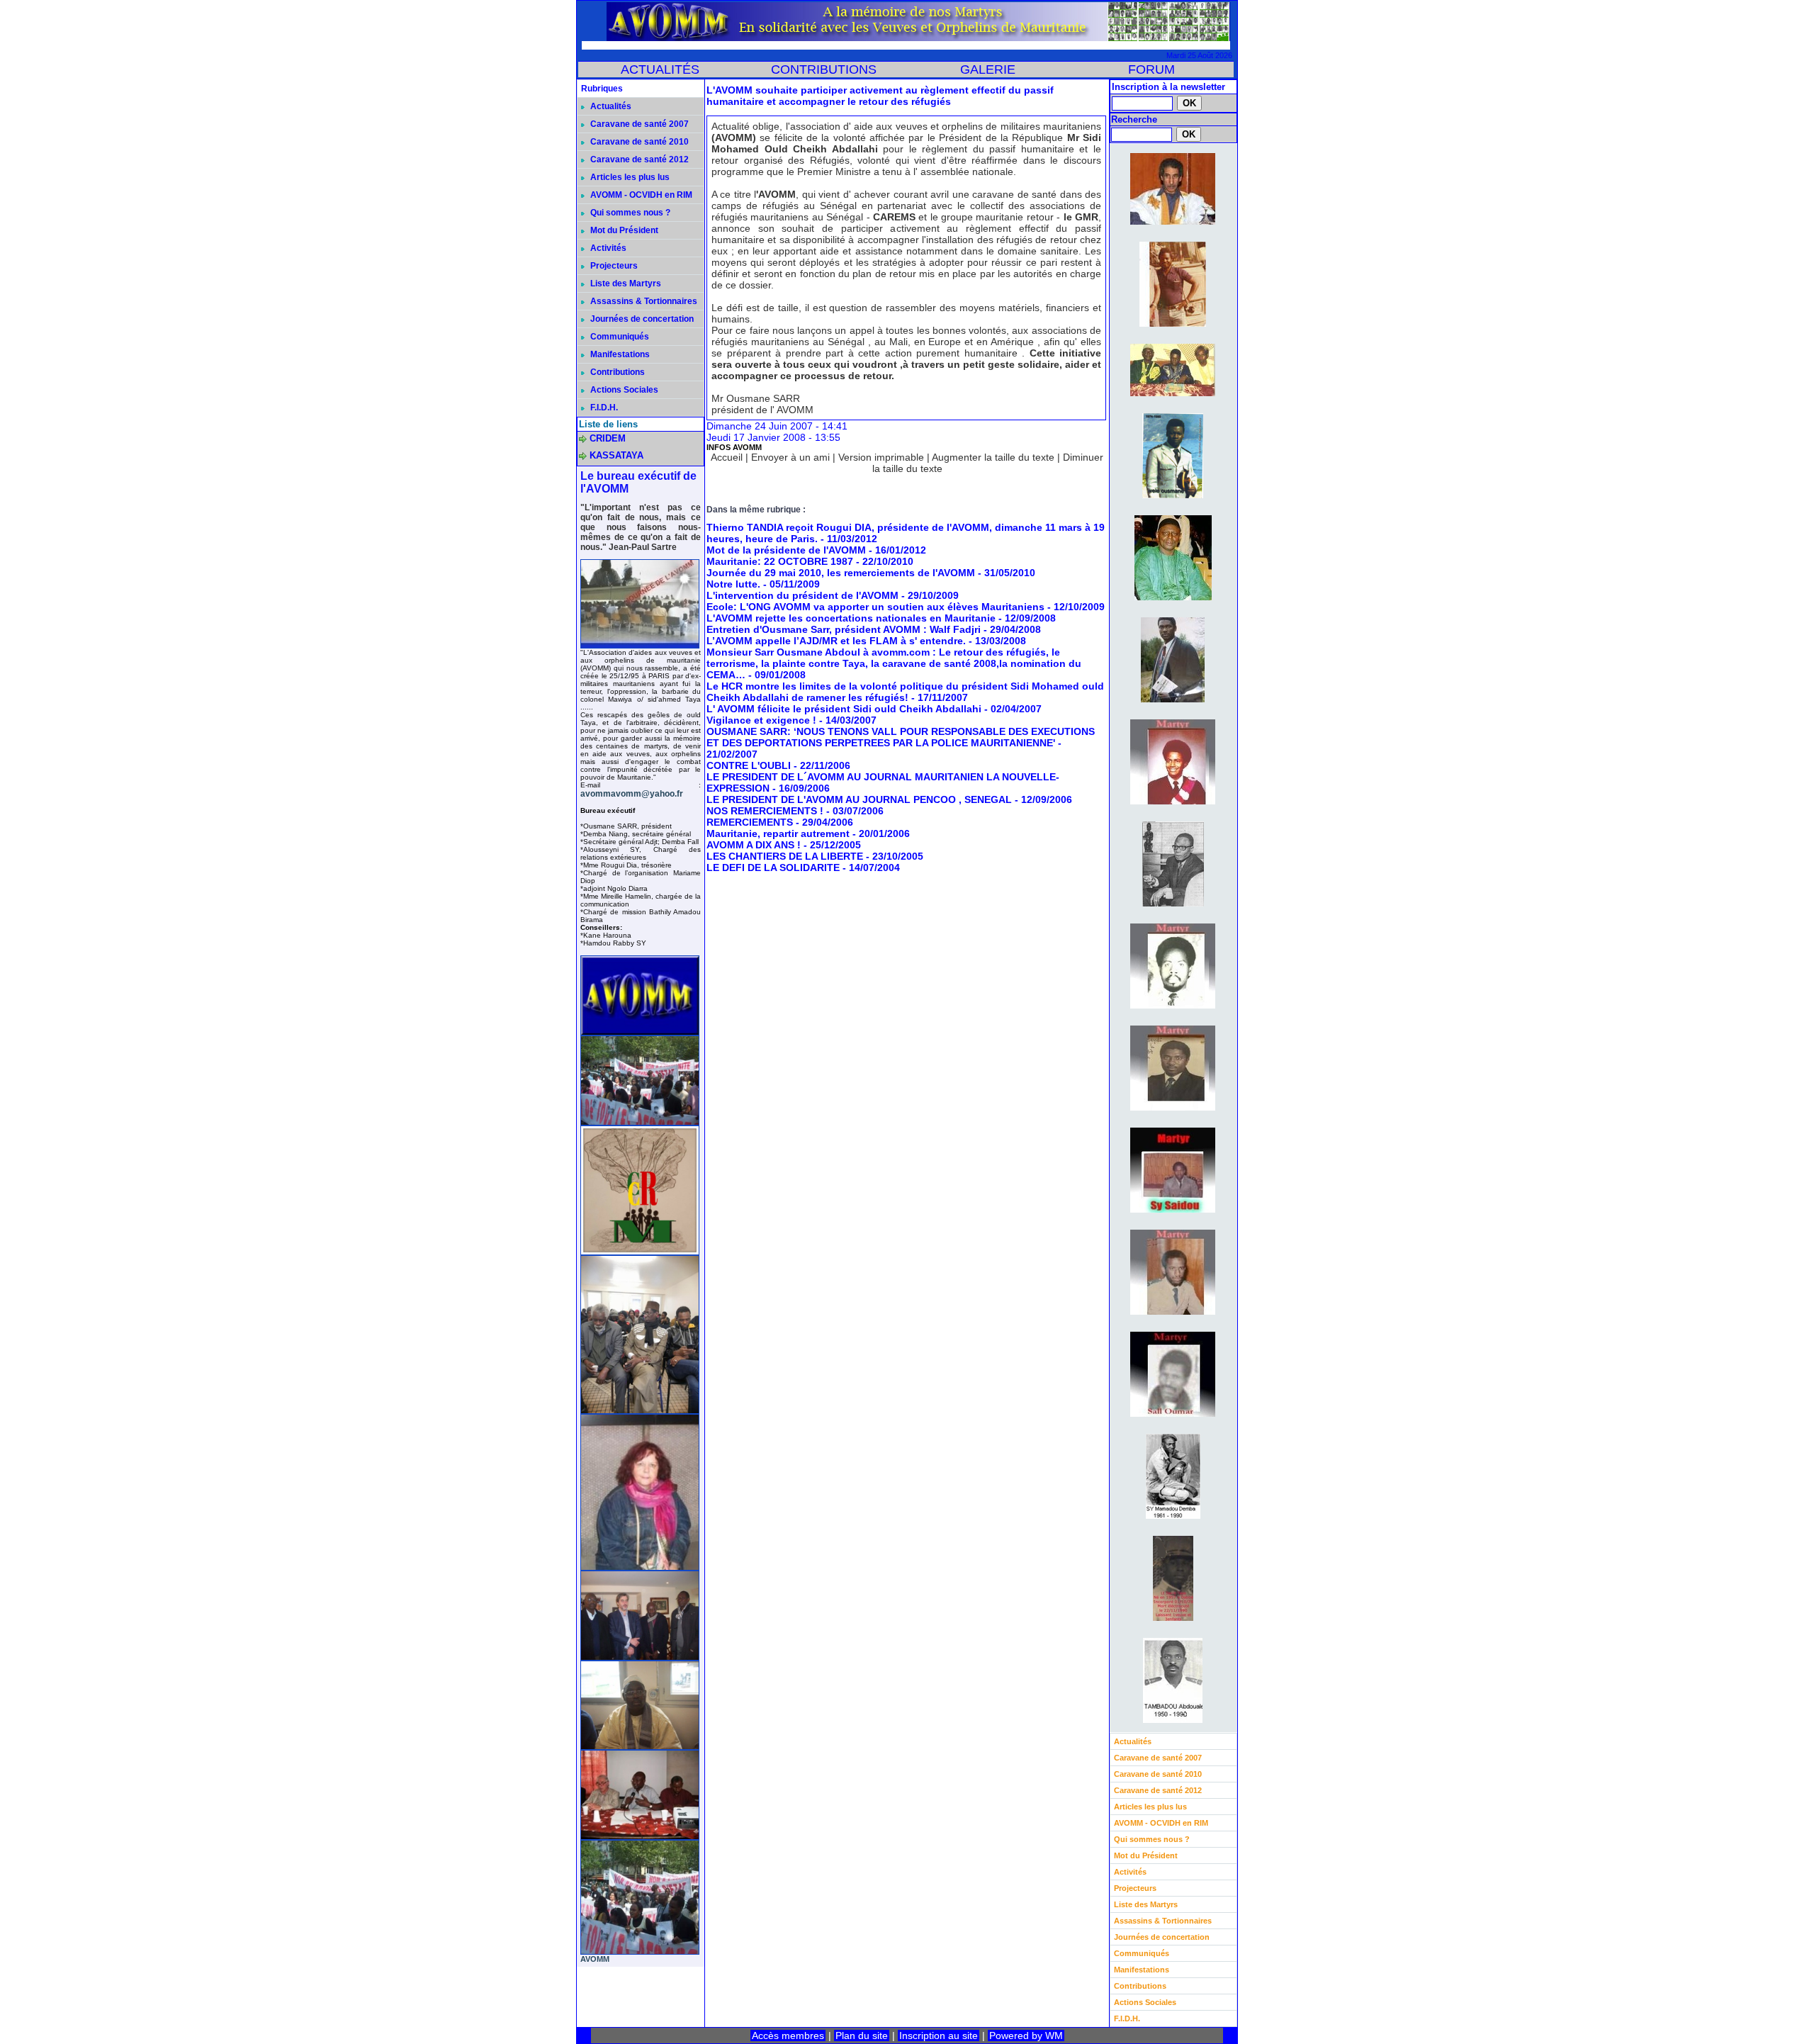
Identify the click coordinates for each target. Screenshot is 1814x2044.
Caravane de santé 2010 (638, 142)
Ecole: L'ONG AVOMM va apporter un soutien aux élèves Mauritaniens (875, 607)
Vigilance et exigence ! (761, 720)
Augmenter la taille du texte (993, 457)
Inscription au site (939, 2035)
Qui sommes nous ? (629, 213)
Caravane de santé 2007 (638, 124)
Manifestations (619, 354)
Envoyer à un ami (790, 457)
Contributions (616, 372)
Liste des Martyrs (625, 283)
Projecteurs (613, 266)
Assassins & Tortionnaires (643, 301)
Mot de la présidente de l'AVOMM (786, 550)
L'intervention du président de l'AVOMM (802, 595)
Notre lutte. (733, 584)
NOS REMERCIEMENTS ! (765, 811)
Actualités (610, 106)
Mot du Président (623, 230)
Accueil (727, 457)
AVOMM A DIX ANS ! (754, 845)
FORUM (1151, 69)
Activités (607, 248)
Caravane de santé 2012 (638, 159)
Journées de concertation (641, 319)
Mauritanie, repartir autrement (778, 833)
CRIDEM (608, 438)
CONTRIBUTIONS (824, 69)
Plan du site (862, 2035)
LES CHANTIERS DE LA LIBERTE (785, 856)
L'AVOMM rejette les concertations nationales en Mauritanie (851, 618)
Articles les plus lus (629, 177)
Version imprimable (881, 457)
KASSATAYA (616, 455)
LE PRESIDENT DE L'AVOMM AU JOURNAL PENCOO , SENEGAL (859, 799)
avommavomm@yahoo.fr (632, 794)
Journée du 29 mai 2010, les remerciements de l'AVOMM (841, 573)
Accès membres (788, 2035)
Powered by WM (1026, 2035)
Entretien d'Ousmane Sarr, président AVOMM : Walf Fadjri (844, 629)
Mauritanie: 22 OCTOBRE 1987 (781, 561)
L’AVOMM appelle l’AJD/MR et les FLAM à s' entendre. (836, 641)
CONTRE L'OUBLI (749, 765)
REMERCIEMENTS (750, 822)
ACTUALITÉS (660, 69)
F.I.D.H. (603, 408)
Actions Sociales (623, 390)
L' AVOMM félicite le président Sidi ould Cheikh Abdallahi (844, 709)
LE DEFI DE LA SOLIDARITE (773, 867)
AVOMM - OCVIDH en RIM (640, 195)
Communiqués (619, 337)
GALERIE (988, 69)
